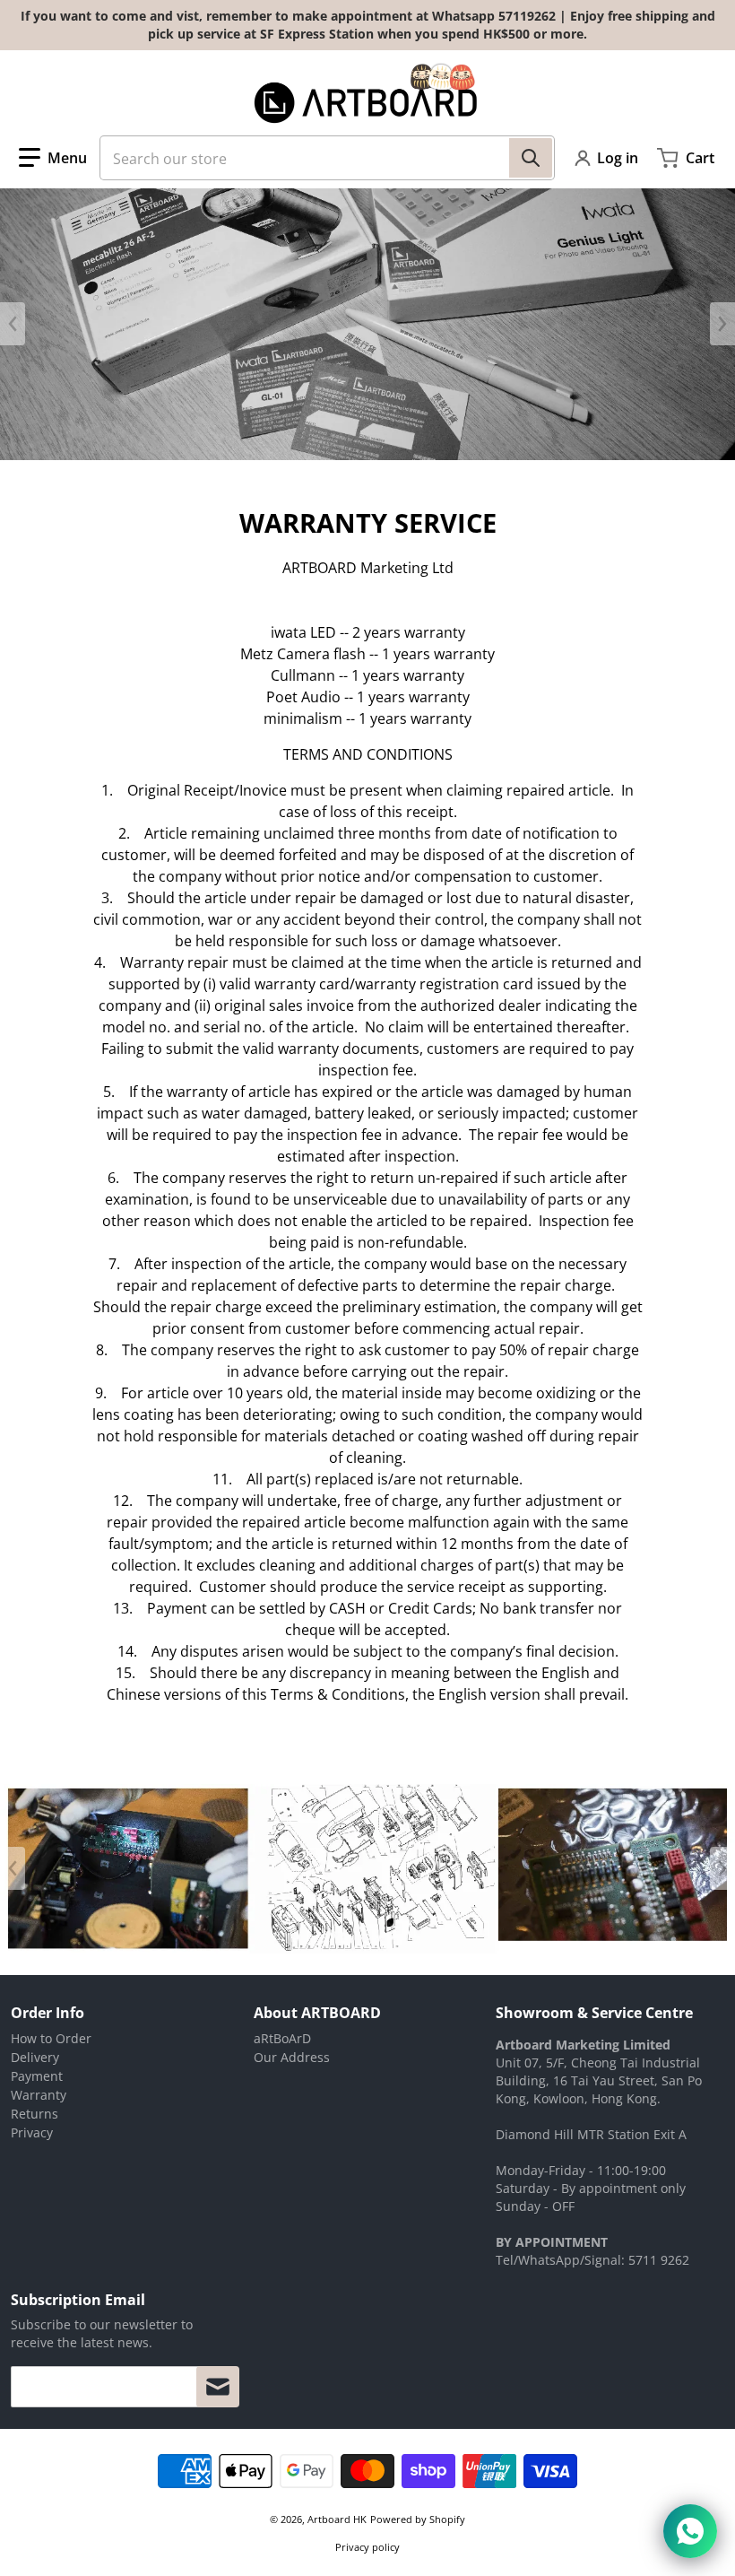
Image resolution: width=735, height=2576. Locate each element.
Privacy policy (367, 2547)
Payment (37, 2076)
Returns (35, 2114)
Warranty (39, 2095)
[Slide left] (13, 324)
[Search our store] (531, 158)
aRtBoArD (282, 2038)
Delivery (35, 2057)
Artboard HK (337, 2519)
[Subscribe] (218, 2387)
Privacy (32, 2132)
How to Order (51, 2038)
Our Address (292, 2057)
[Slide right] (722, 324)
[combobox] (327, 158)
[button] (53, 158)
